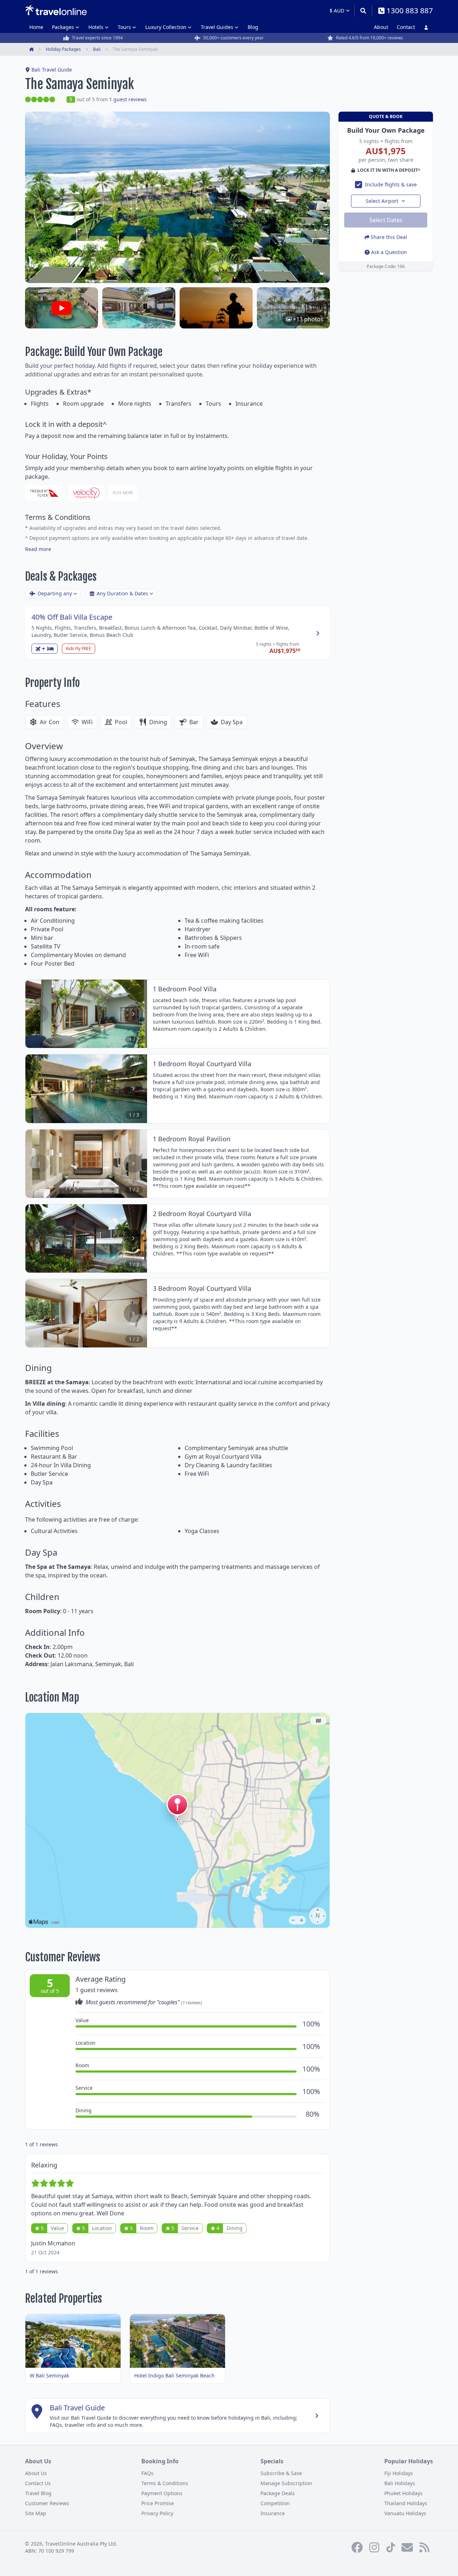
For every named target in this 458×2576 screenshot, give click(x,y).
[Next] (133, 1014)
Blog (253, 27)
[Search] (363, 11)
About (381, 27)
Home (36, 27)
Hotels (96, 27)
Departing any (55, 593)
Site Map (36, 2513)
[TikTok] (391, 2547)
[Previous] (39, 1014)
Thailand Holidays (406, 2503)
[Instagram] (374, 2547)
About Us (36, 2473)
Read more (38, 549)
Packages (63, 27)
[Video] (62, 308)
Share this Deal (389, 237)
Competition (275, 2503)
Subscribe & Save (281, 2473)
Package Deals (278, 2493)
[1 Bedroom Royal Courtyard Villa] (139, 308)
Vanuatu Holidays (405, 2513)
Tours (124, 27)
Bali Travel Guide (52, 70)
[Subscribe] (407, 2547)
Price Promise (158, 2503)
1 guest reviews (128, 99)
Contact (406, 27)
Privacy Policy (157, 2513)
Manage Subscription (286, 2483)
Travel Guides (217, 27)
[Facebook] (357, 2547)
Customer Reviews (47, 2503)
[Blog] (424, 2547)
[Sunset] (216, 308)
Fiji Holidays (399, 2473)
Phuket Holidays (403, 2493)
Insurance (273, 2513)
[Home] (56, 10)
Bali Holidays (400, 2483)
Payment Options (162, 2493)
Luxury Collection (166, 27)
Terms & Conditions (165, 2483)
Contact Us (38, 2483)
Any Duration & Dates (122, 593)
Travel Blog (38, 2493)
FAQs (147, 2473)
